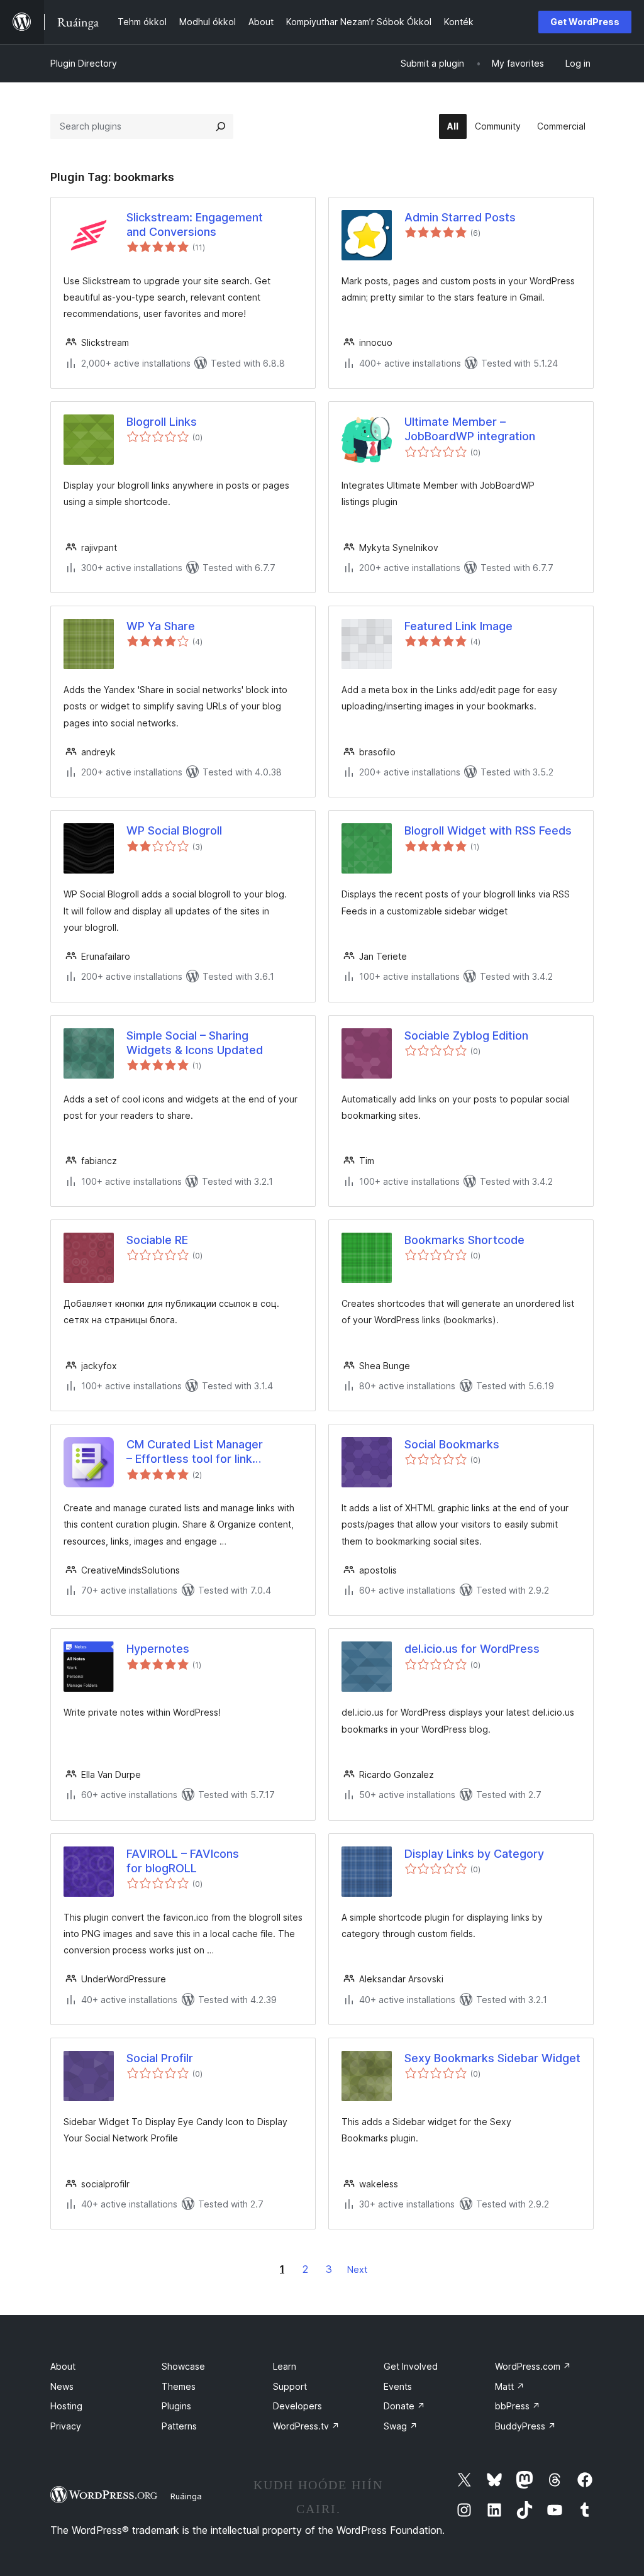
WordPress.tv (306, 2426)
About (63, 2366)
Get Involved (411, 2366)
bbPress (518, 2406)
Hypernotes (158, 1649)
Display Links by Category (474, 1854)
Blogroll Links (162, 422)
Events (398, 2386)
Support (290, 2386)
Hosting (66, 2406)
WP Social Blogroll (174, 830)
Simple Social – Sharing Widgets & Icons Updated (195, 1043)
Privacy (66, 2426)
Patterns (179, 2426)
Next (357, 2269)
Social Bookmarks (452, 1444)
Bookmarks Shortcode (464, 1240)
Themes (179, 2386)
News (62, 2386)
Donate (404, 2406)
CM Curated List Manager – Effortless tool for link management (195, 1452)
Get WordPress (585, 22)
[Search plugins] (221, 126)
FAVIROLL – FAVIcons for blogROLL (183, 1861)
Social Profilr (160, 2058)
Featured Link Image (458, 626)
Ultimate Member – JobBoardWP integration (470, 429)
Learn (285, 2366)
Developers (297, 2406)
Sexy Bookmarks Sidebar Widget (492, 2058)
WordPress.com (533, 2366)
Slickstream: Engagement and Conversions (195, 225)
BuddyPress (525, 2426)
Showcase (183, 2366)
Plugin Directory (84, 63)
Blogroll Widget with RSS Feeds (488, 830)
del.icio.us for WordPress (472, 1649)
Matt (510, 2386)
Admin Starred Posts (460, 217)
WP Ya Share (161, 626)
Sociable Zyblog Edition (466, 1035)
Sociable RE (157, 1240)
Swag (401, 2426)
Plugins (176, 2406)
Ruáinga (186, 2496)
